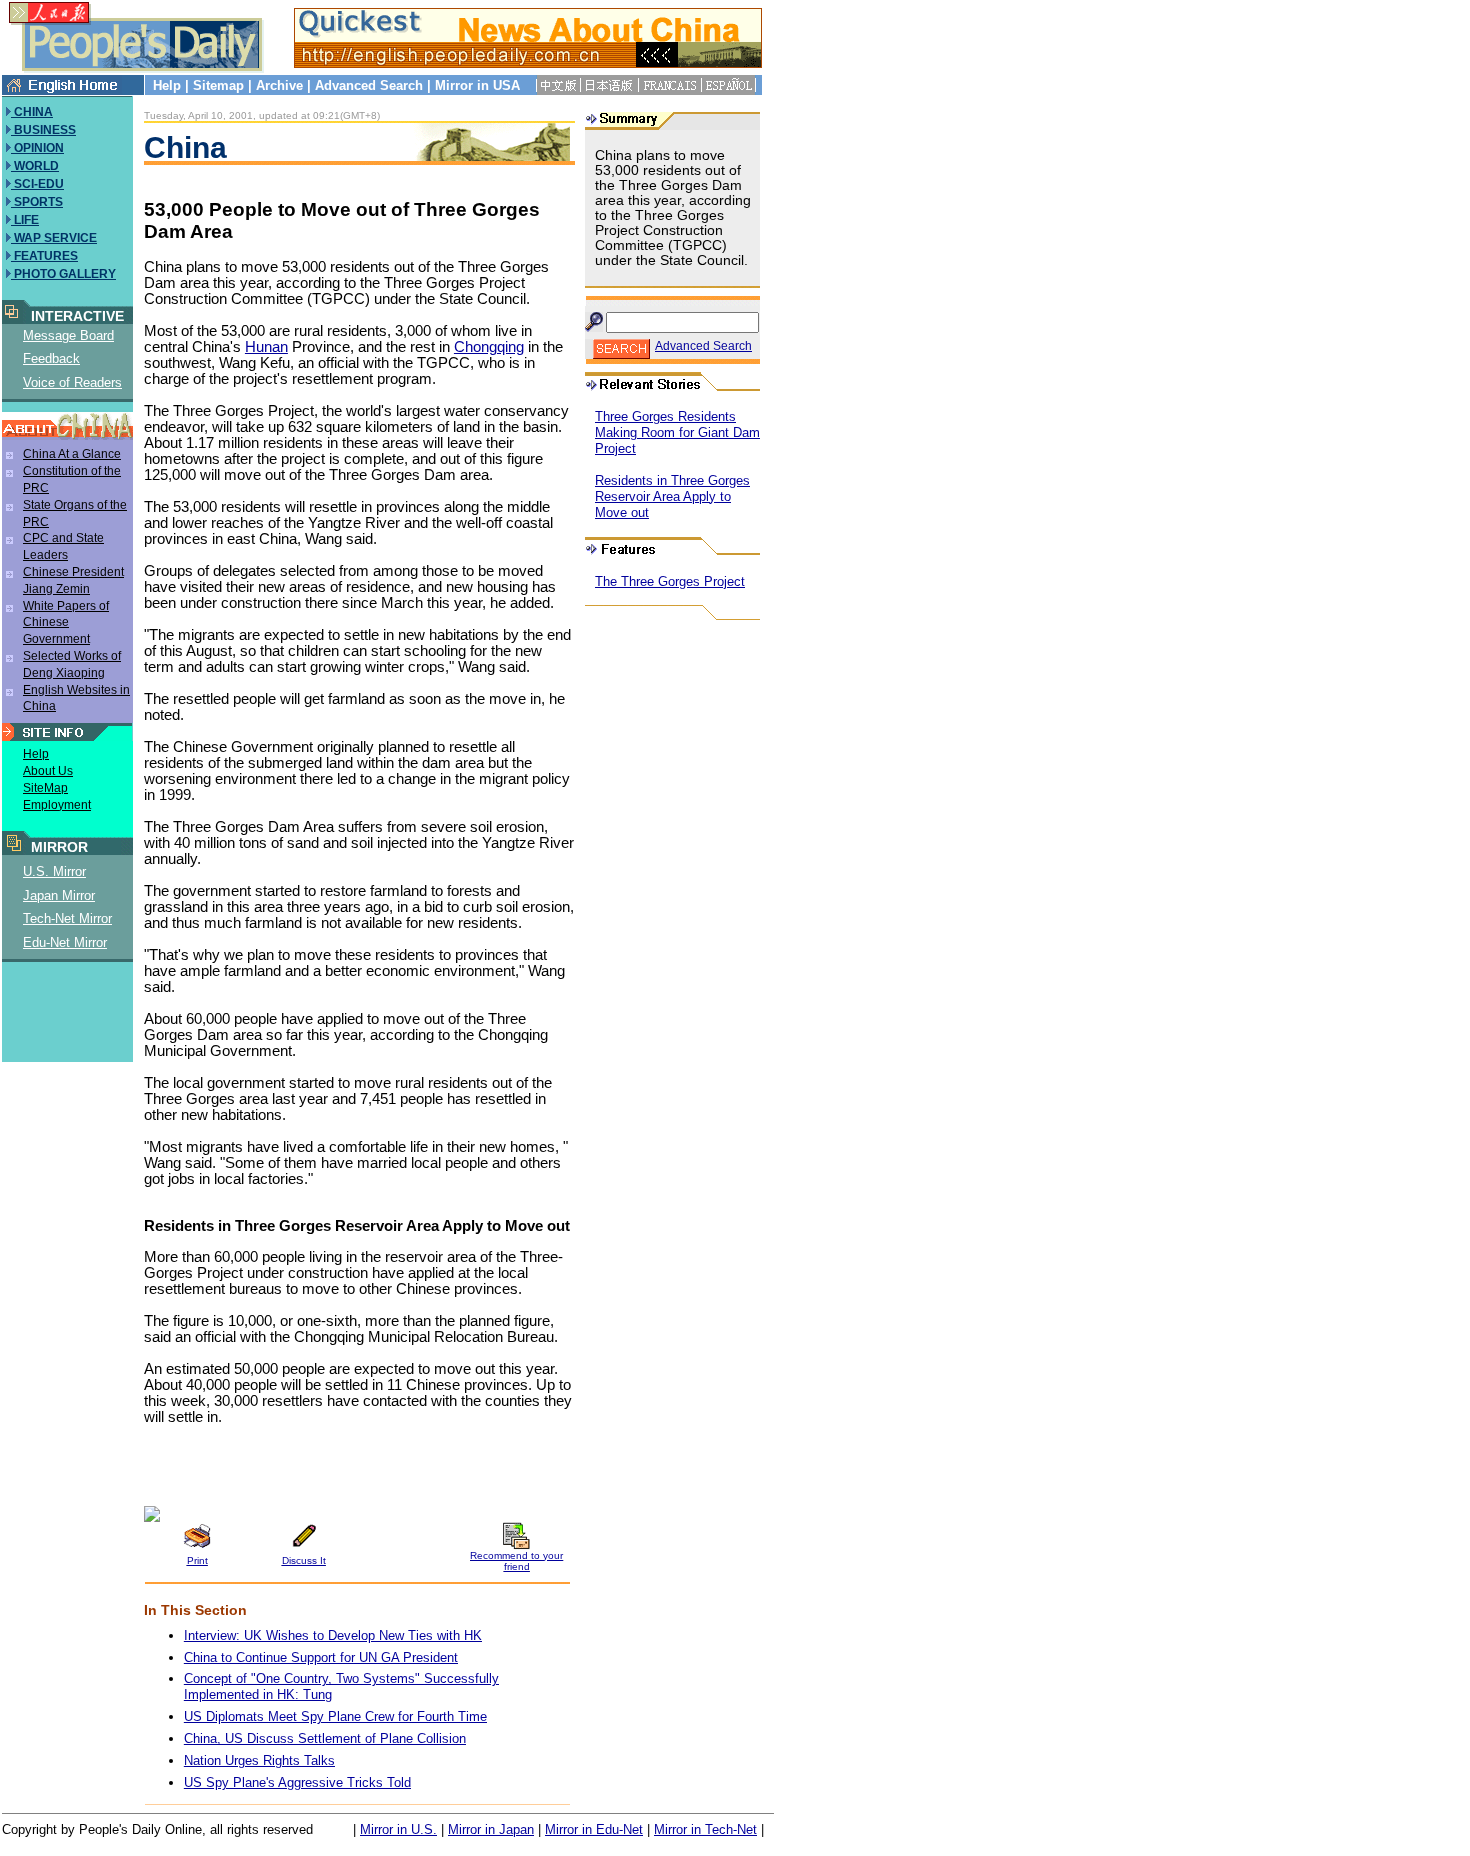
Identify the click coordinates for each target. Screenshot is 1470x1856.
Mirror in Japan (491, 1829)
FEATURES (44, 256)
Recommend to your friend (516, 1561)
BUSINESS (43, 130)
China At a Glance (72, 454)
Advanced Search (369, 85)
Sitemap (218, 85)
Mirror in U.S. (398, 1829)
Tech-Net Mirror (67, 918)
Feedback (51, 358)
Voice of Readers (72, 382)
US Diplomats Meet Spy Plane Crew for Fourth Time (335, 1716)
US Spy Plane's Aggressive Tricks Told (297, 1782)
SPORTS (37, 202)
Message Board (68, 335)
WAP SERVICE (54, 238)
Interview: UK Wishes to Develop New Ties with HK (333, 1635)
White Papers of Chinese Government (66, 623)
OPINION (37, 148)
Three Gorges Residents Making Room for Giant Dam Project (677, 432)
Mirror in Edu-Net (594, 1829)
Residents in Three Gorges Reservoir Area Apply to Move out (672, 496)
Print (197, 1560)
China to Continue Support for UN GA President (321, 1657)
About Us (48, 771)
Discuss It (304, 1560)
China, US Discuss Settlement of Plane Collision (325, 1738)
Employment (57, 805)
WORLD (35, 166)
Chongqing (489, 347)
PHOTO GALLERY (63, 274)
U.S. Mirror (54, 871)
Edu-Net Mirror (65, 942)
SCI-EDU (37, 184)
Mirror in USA (477, 85)
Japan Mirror (59, 895)
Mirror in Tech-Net (705, 1829)
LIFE (25, 220)
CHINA (32, 112)
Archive (279, 85)
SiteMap (45, 788)
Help (167, 85)
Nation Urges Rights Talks (259, 1760)
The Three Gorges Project (670, 581)
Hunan (266, 347)
